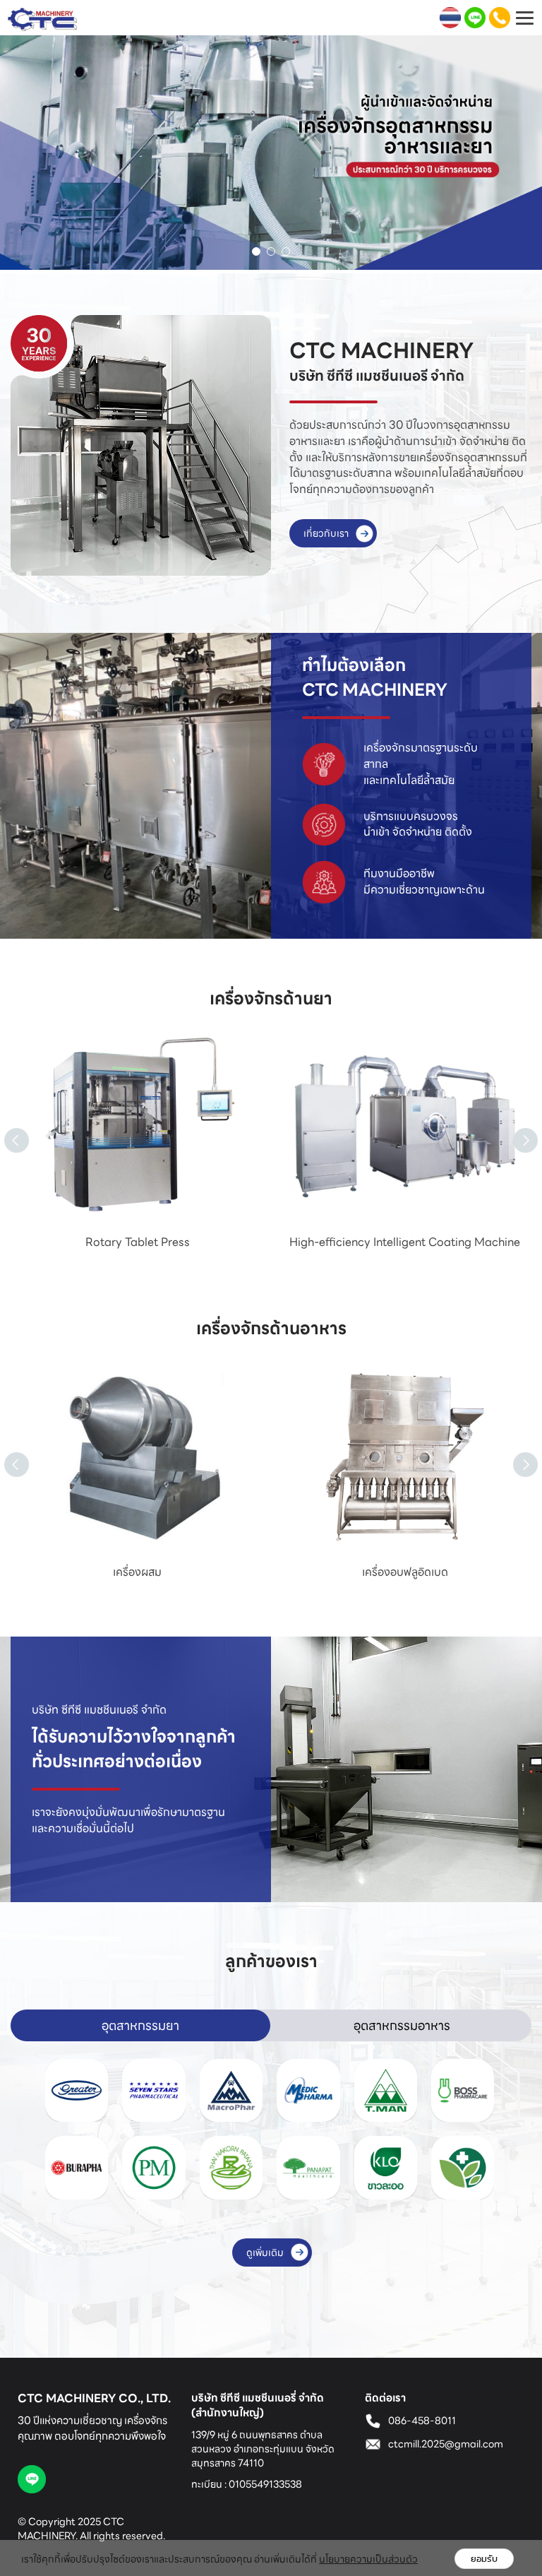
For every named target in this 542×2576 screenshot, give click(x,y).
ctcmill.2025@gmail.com (446, 2444)
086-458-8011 (422, 2421)
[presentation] (4, 1124)
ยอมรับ (484, 2559)
